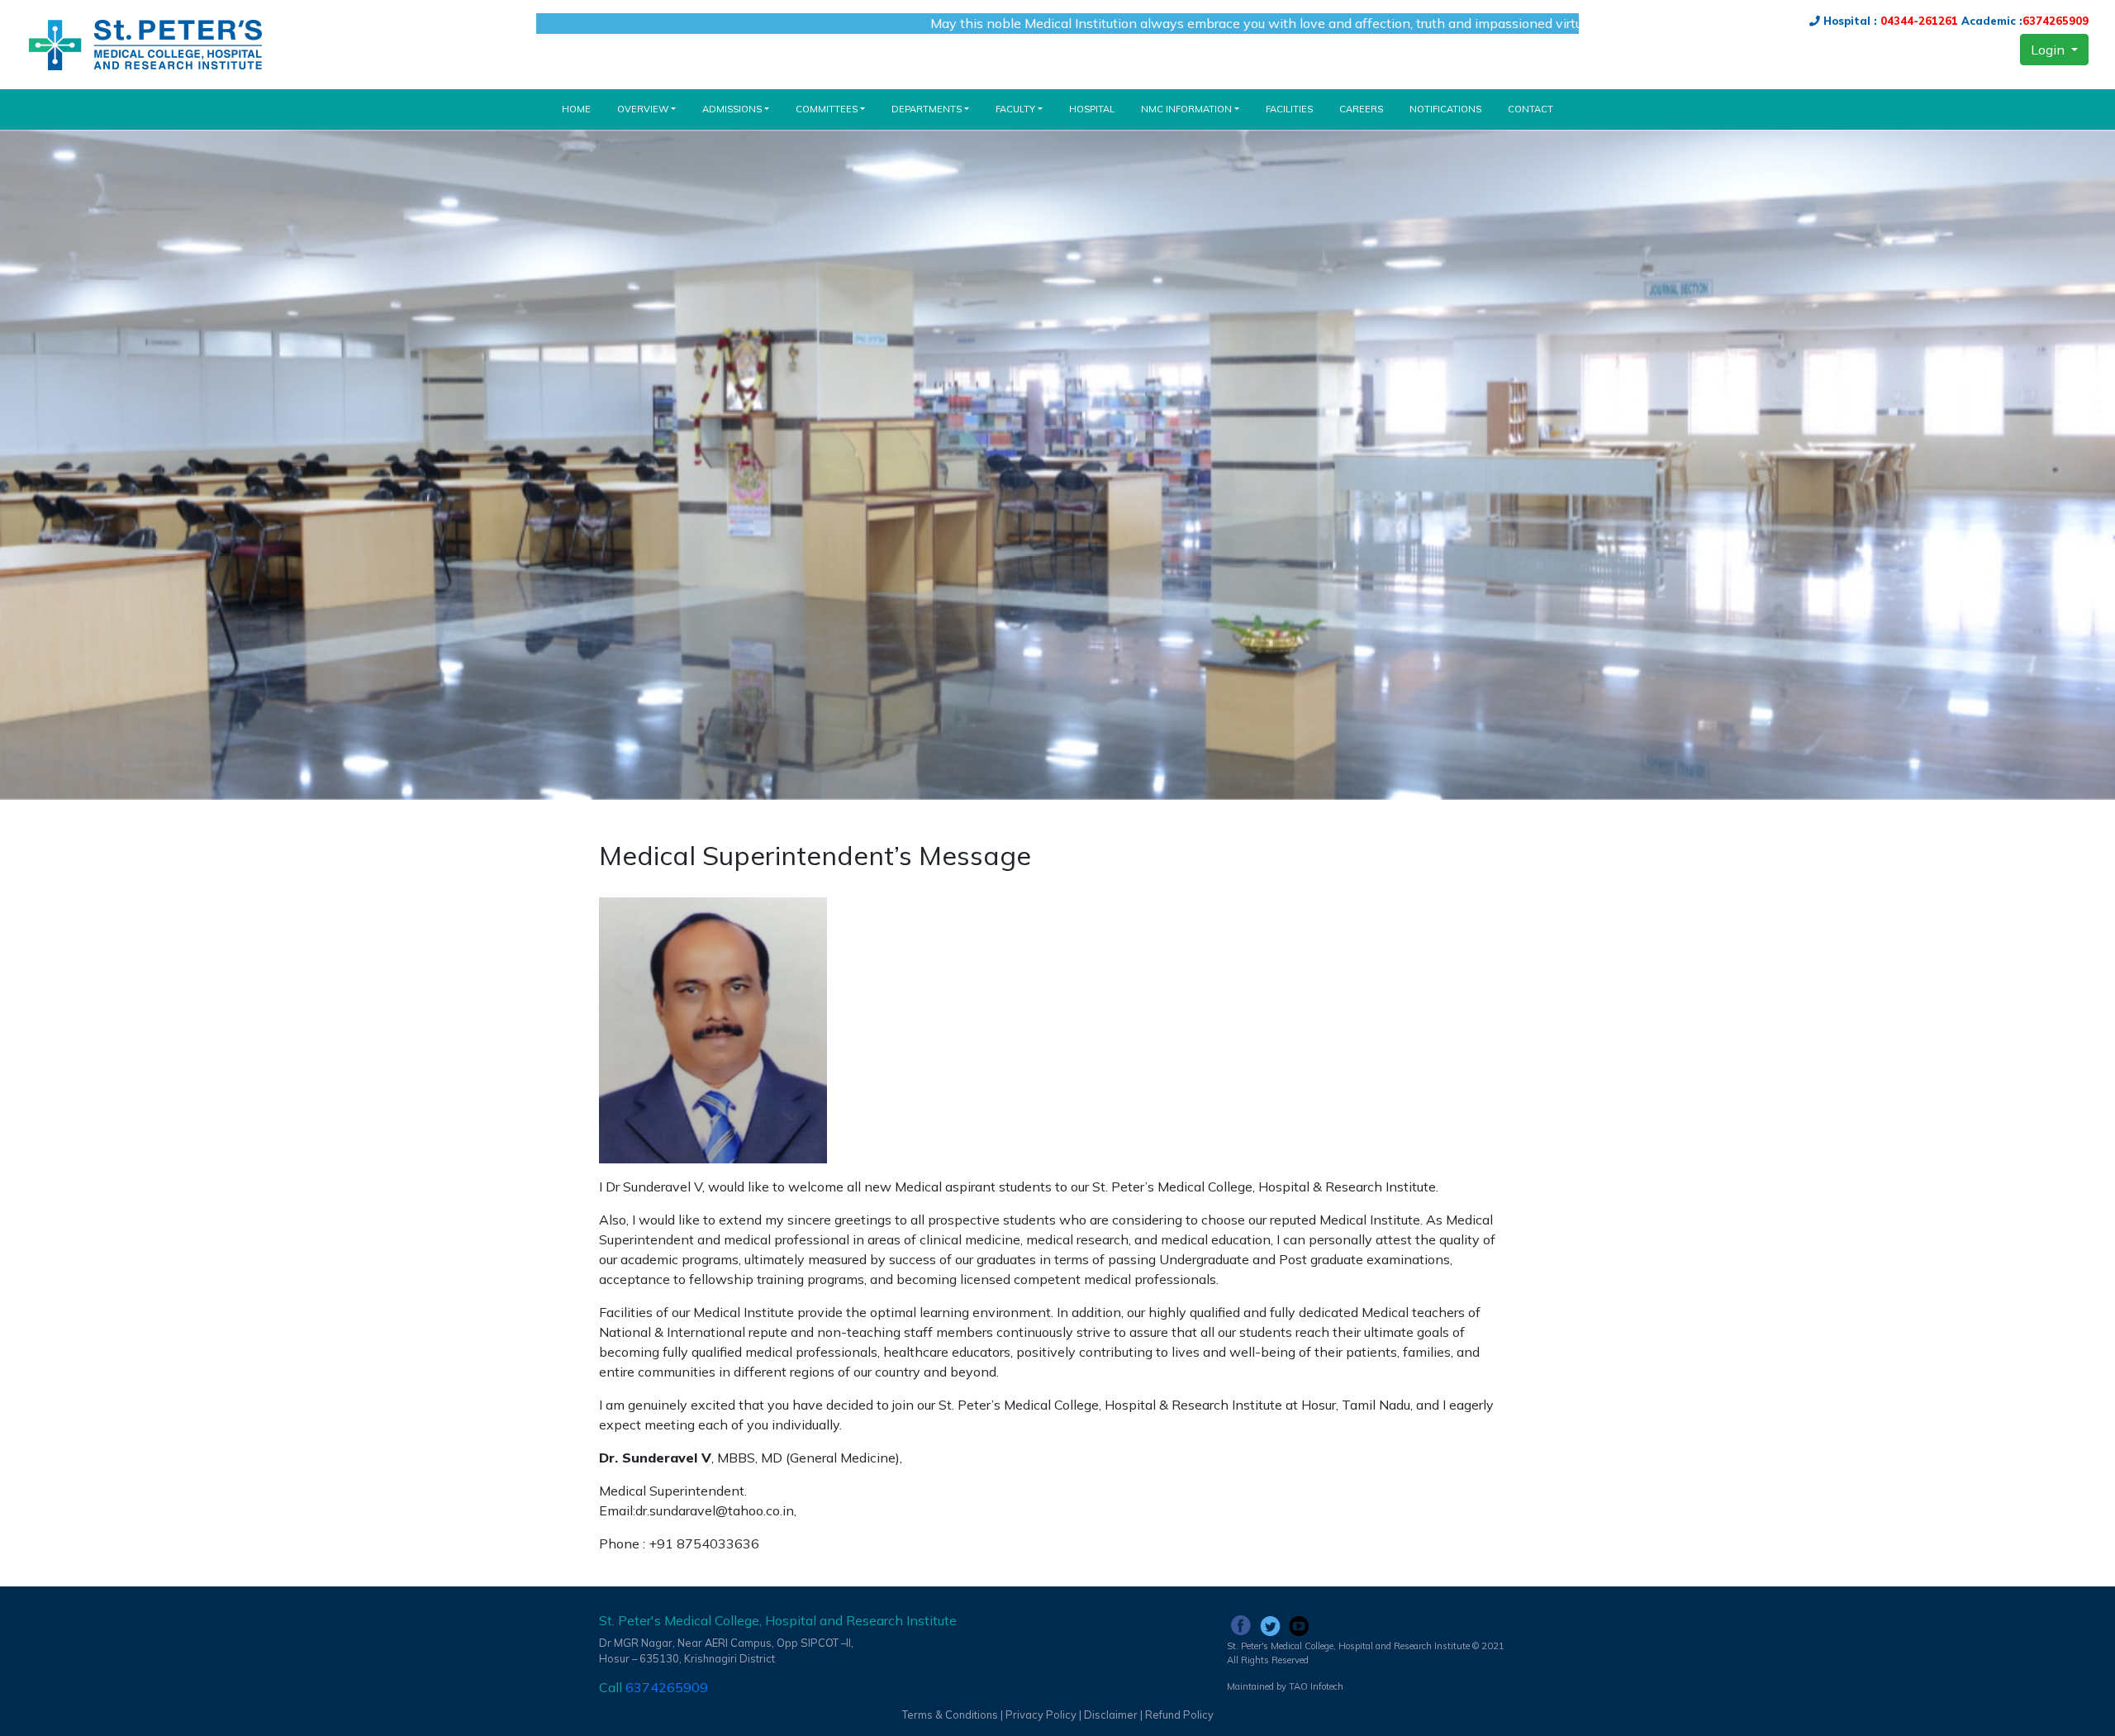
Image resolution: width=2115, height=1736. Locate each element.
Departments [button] (927, 109)
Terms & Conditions (950, 1715)
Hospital (1092, 109)
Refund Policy (1179, 1715)
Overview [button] (643, 109)
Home (583, 109)
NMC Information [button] (1186, 109)
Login (2049, 50)
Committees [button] (827, 109)
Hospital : (1849, 21)
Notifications (1445, 109)
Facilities (1289, 109)
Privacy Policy (1042, 1715)
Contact (1530, 109)
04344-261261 (1918, 21)
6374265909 (2056, 21)
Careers (1361, 109)
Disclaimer (1111, 1715)
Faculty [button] (1015, 109)
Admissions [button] (732, 109)
